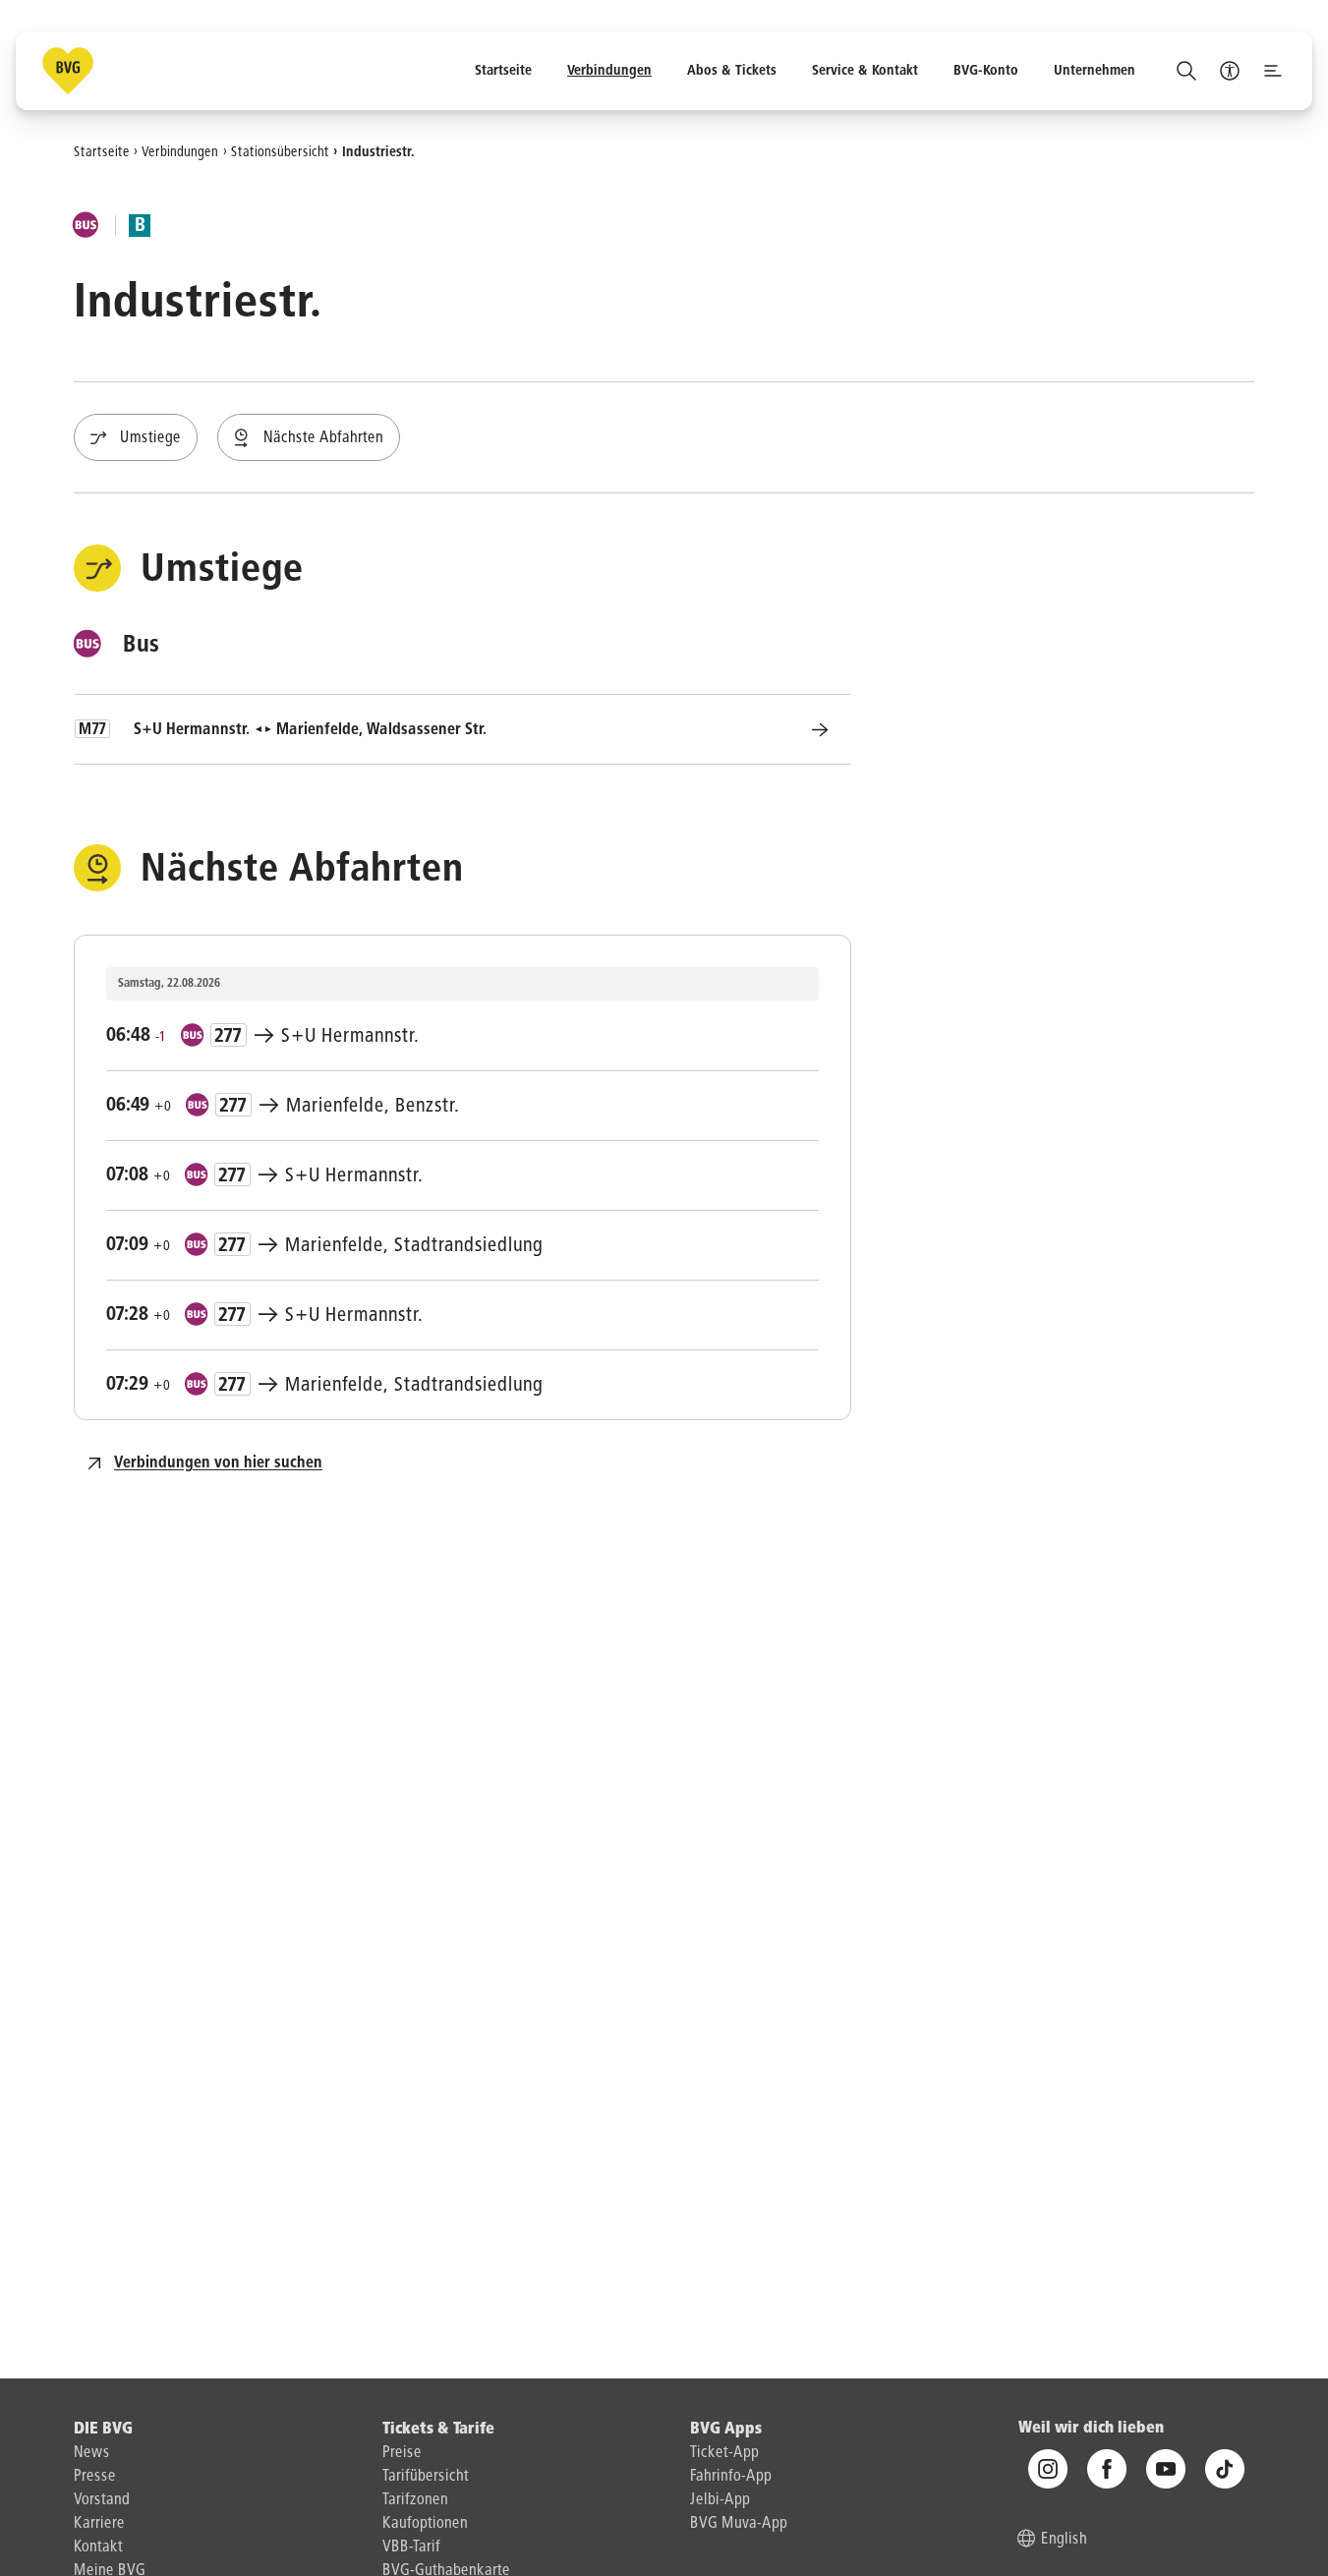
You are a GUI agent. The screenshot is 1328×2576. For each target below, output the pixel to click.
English (1064, 2540)
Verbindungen (180, 151)
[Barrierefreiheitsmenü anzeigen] (1230, 71)
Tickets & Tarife (438, 2430)
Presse (95, 2477)
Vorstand (102, 2500)
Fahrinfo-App (731, 2477)
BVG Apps (726, 2430)
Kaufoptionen (425, 2524)
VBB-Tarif (411, 2547)
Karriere (99, 2524)
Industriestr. (378, 151)
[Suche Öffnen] (1186, 71)
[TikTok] (1225, 2469)
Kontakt (98, 2547)
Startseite (102, 151)
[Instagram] (1048, 2469)
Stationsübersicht (280, 151)
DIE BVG (103, 2430)
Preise (402, 2453)
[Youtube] (1166, 2469)
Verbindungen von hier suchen (218, 1463)
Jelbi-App (720, 2500)
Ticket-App (724, 2453)
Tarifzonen (415, 2500)
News (92, 2453)
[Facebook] (1107, 2469)
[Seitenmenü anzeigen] (1273, 71)
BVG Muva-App (739, 2524)
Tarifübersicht (426, 2477)
